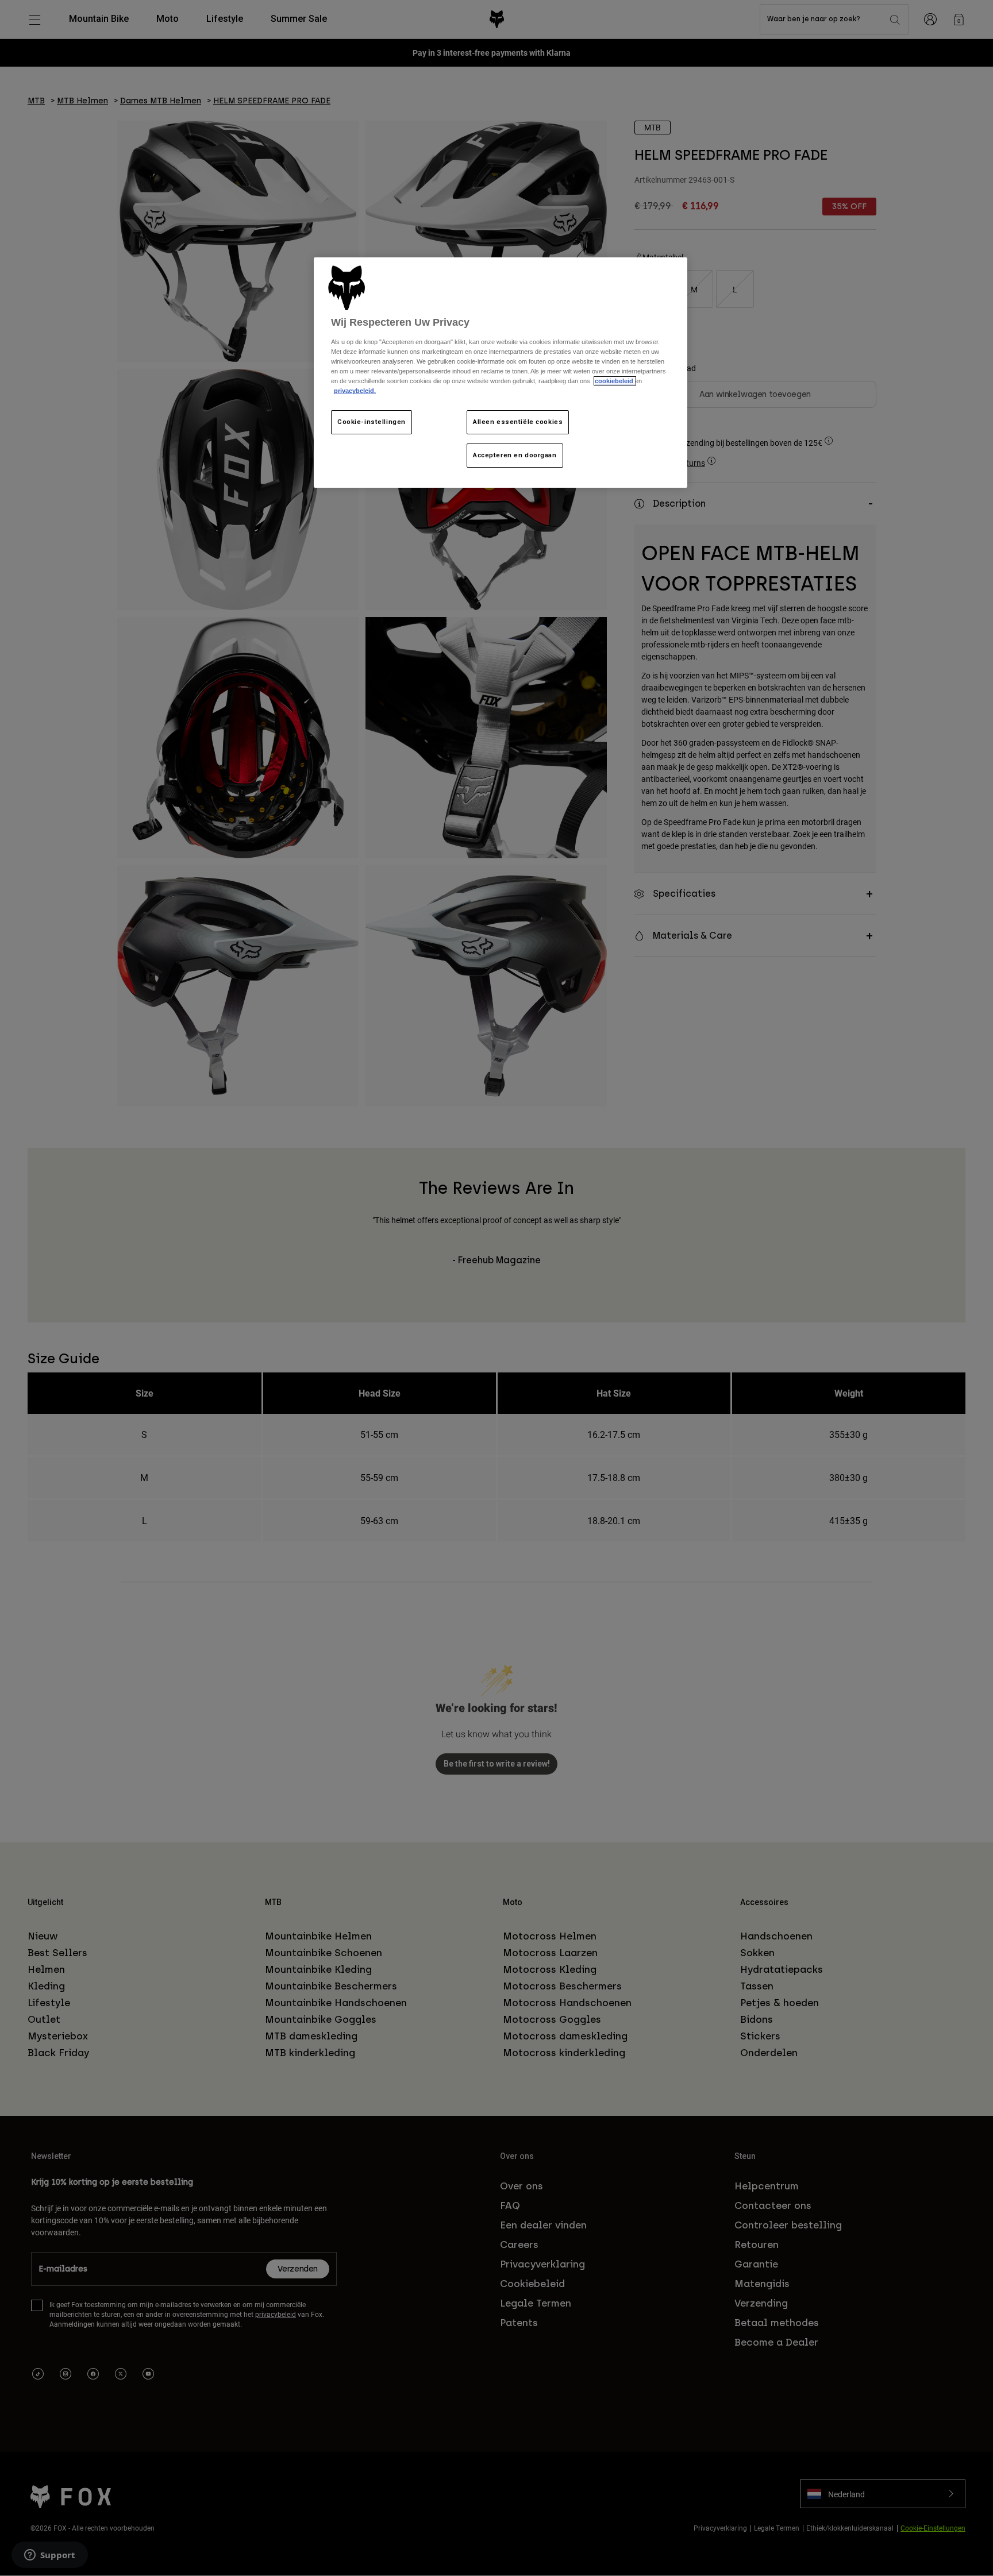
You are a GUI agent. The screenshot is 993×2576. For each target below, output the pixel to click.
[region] (501, 373)
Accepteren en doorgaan (515, 455)
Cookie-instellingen (372, 422)
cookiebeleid (615, 381)
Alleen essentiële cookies (518, 422)
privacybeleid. (355, 391)
